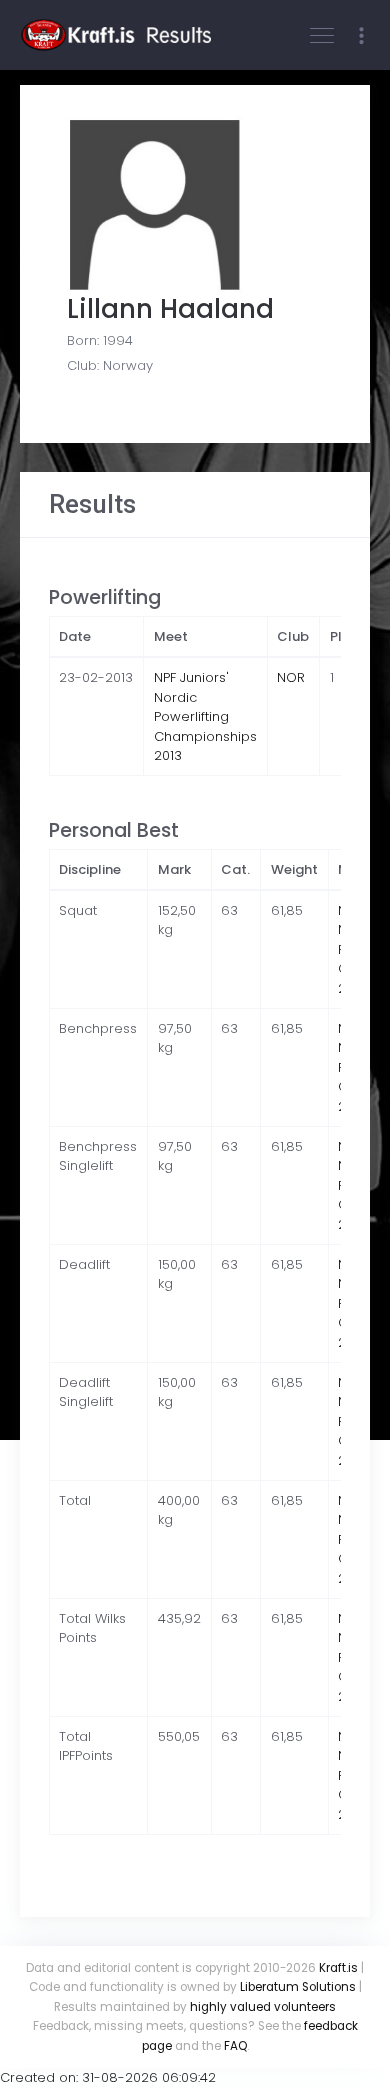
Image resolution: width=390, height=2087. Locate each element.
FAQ (235, 2046)
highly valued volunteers (263, 2007)
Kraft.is (338, 1968)
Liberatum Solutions (298, 1987)
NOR (291, 677)
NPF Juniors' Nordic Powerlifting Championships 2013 (205, 716)
